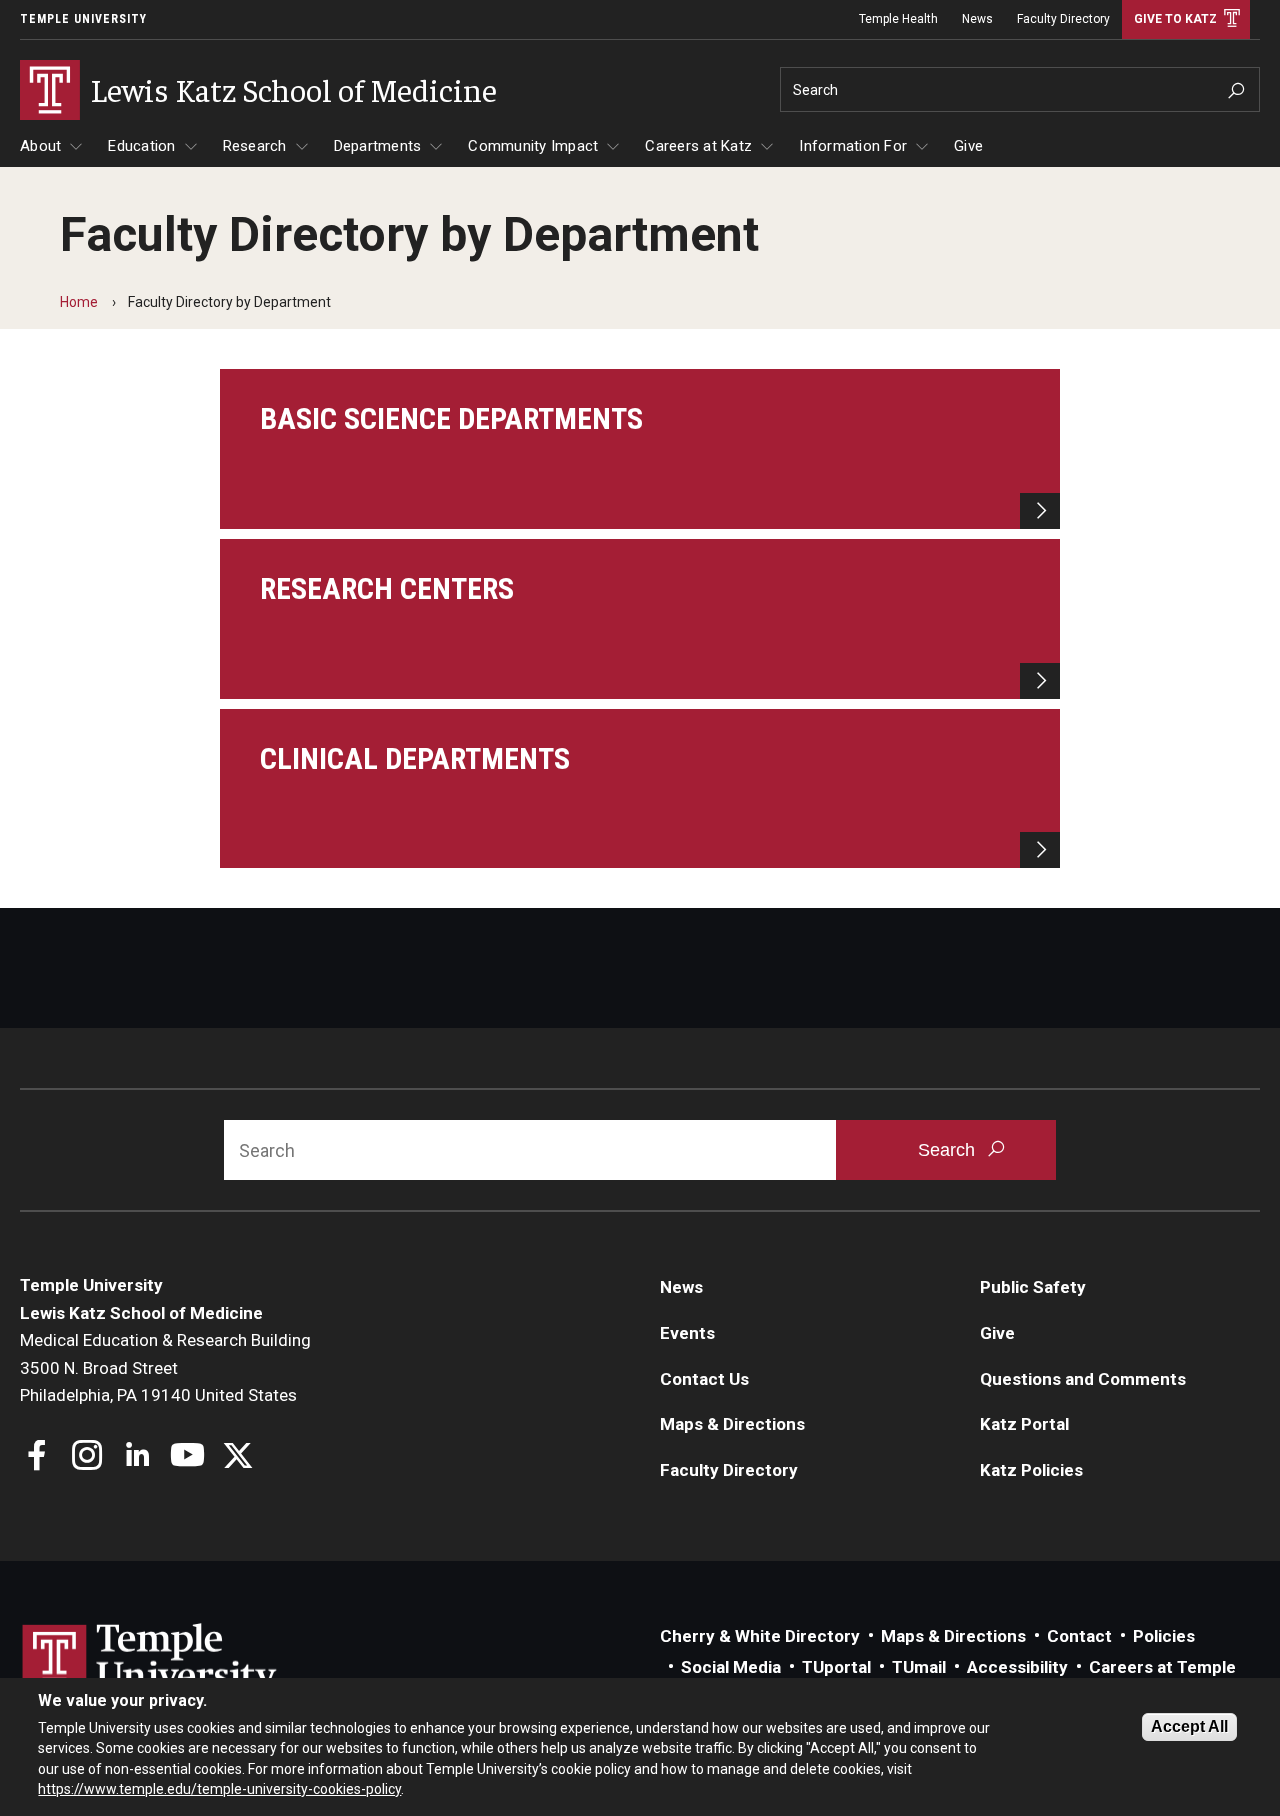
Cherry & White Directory (760, 1636)
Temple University (83, 19)
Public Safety (1033, 1287)
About (40, 146)
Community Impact (533, 146)
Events (687, 1333)
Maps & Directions (732, 1424)
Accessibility (1017, 1667)
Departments (378, 146)
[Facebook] (37, 1457)
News (977, 19)
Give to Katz (1175, 19)
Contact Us (704, 1379)
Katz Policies (1031, 1470)
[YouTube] (187, 1457)
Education (141, 146)
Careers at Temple (1162, 1667)
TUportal (836, 1667)
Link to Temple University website (150, 1661)
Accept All (1189, 1726)
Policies (1164, 1636)
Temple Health (898, 19)
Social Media (731, 1667)
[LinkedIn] (137, 1457)
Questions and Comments (1083, 1379)
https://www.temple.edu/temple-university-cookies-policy (219, 1789)
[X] (237, 1457)
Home (79, 302)
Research (255, 146)
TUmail (919, 1667)
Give (968, 146)
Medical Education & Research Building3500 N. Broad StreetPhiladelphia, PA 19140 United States (165, 1367)
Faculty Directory (1063, 19)
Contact (1079, 1636)
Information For (853, 146)
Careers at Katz (698, 146)
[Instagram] (87, 1457)
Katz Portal (1024, 1424)
